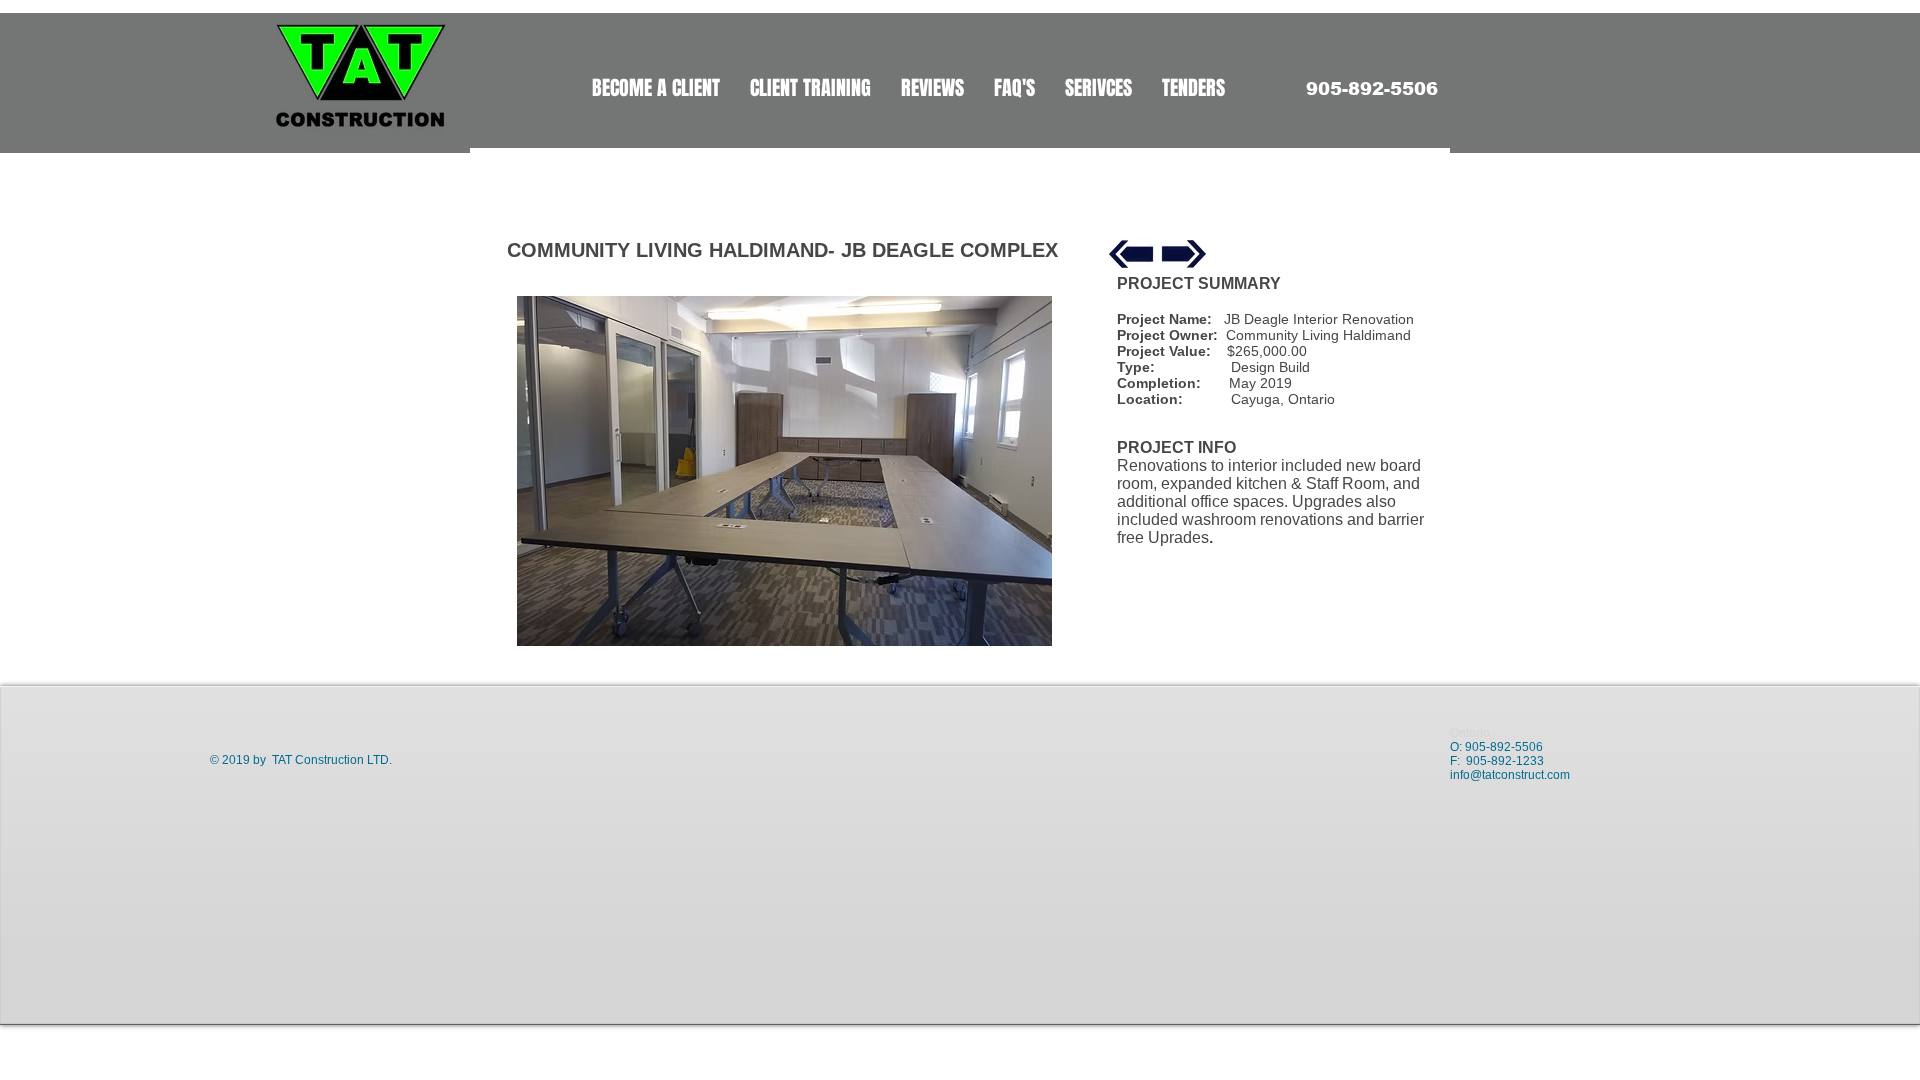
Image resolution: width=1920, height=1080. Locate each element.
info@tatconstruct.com (1510, 775)
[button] (784, 471)
